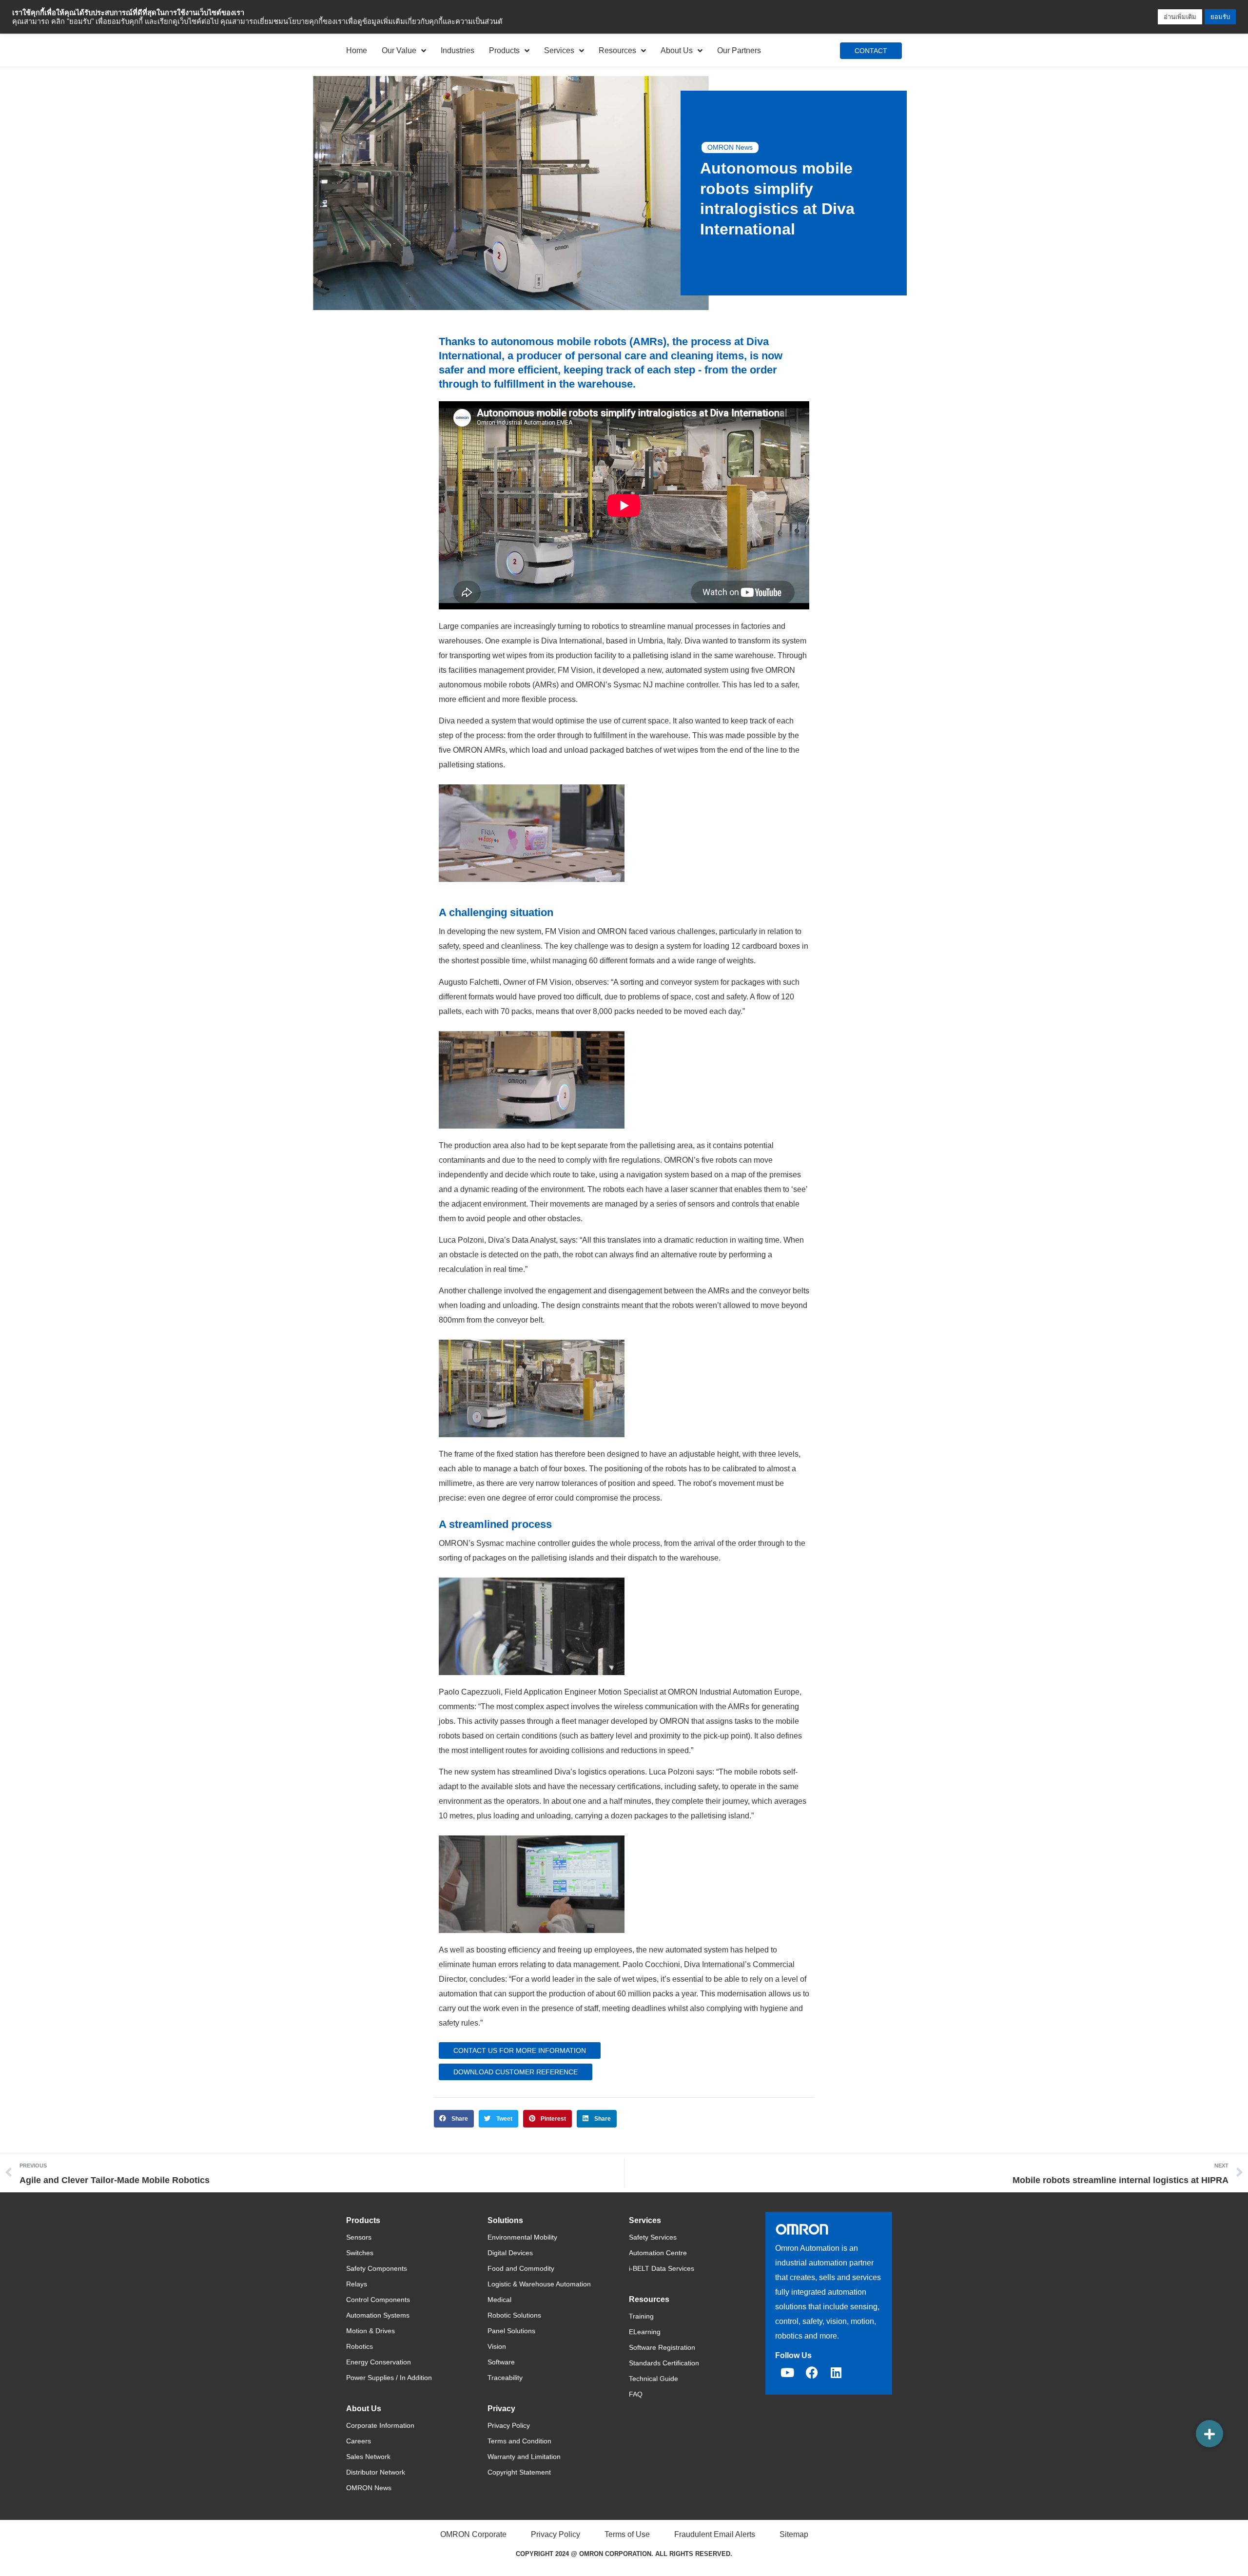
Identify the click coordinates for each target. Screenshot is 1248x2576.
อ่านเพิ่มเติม (1180, 17)
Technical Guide (653, 2379)
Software (501, 2362)
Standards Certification (664, 2363)
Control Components (378, 2300)
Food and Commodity (521, 2268)
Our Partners (739, 50)
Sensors (359, 2237)
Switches (360, 2253)
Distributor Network (376, 2472)
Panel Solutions (511, 2331)
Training (641, 2316)
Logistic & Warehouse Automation (539, 2284)
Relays (357, 2284)
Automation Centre (658, 2253)
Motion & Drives (370, 2331)
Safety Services (653, 2237)
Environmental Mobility (522, 2237)
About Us (677, 50)
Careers (359, 2441)
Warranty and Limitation (524, 2457)
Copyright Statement (519, 2472)
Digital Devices (510, 2253)
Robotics (360, 2346)
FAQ (636, 2394)
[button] (454, 2119)
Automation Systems (378, 2315)
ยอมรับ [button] (1220, 17)
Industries (458, 50)
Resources (617, 50)
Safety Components (377, 2268)
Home (357, 50)
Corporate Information (380, 2425)
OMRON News (730, 147)
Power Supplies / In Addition (389, 2378)
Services (559, 50)
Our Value (399, 50)
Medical (499, 2300)
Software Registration (662, 2347)
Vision (497, 2346)
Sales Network (368, 2457)
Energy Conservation (379, 2362)
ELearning (645, 2332)
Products (504, 50)
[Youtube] (787, 2373)
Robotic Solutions (514, 2315)
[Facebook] (812, 2373)
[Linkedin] (836, 2373)
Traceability (505, 2378)
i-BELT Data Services (662, 2268)
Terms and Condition (519, 2441)
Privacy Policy (509, 2425)
